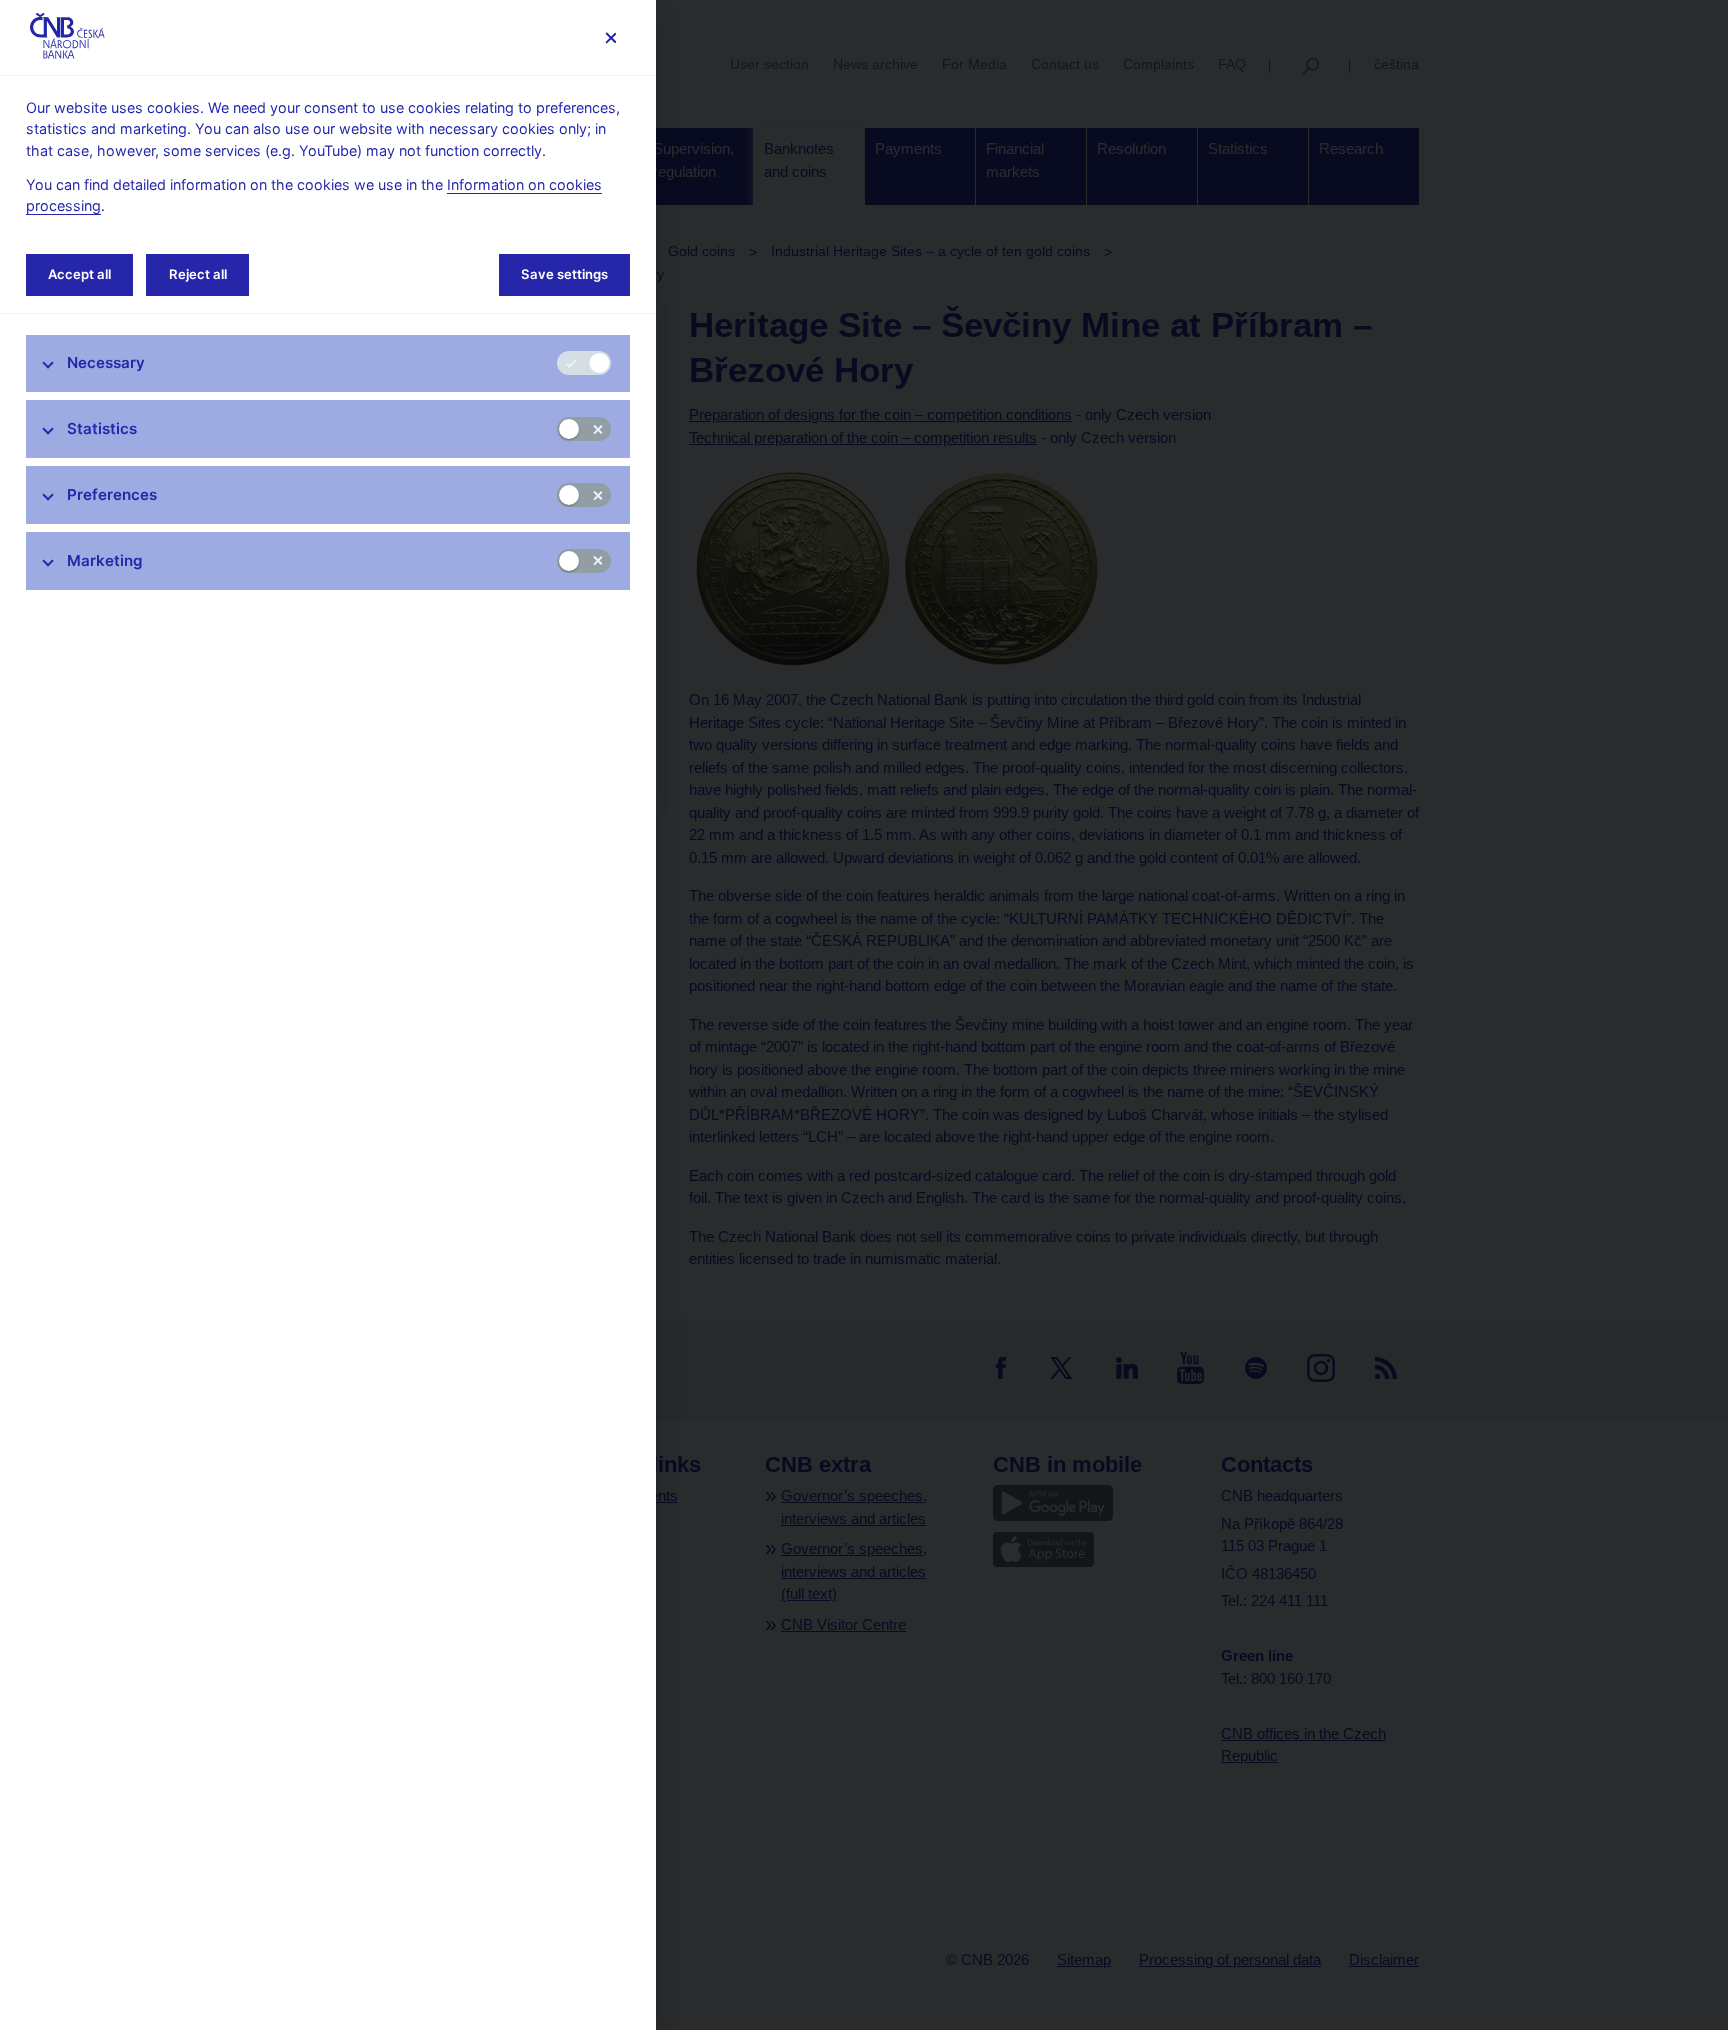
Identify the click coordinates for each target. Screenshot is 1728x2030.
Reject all (198, 274)
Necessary (106, 362)
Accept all (79, 274)
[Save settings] (610, 37)
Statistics (102, 428)
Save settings (564, 274)
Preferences (112, 494)
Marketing (105, 560)
